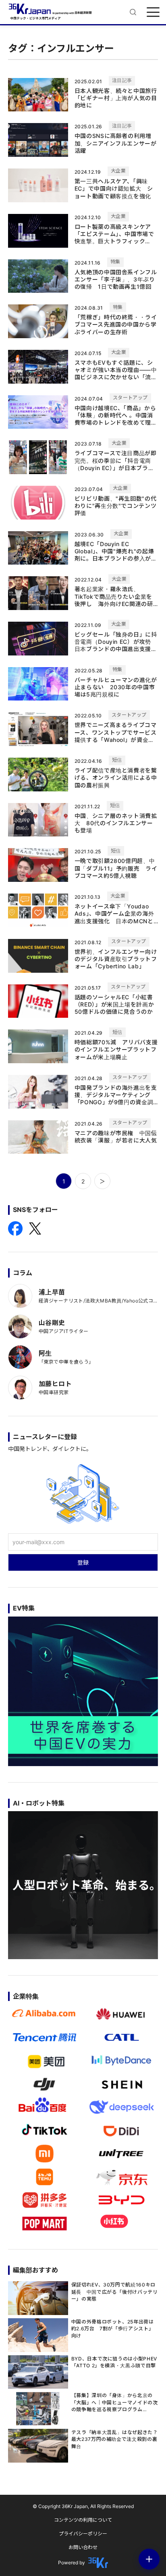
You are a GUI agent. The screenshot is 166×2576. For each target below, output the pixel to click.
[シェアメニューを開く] (149, 2559)
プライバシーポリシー (83, 2534)
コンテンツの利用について (83, 2520)
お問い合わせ (83, 2547)
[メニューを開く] (153, 12)
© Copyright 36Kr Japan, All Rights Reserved (83, 2506)
